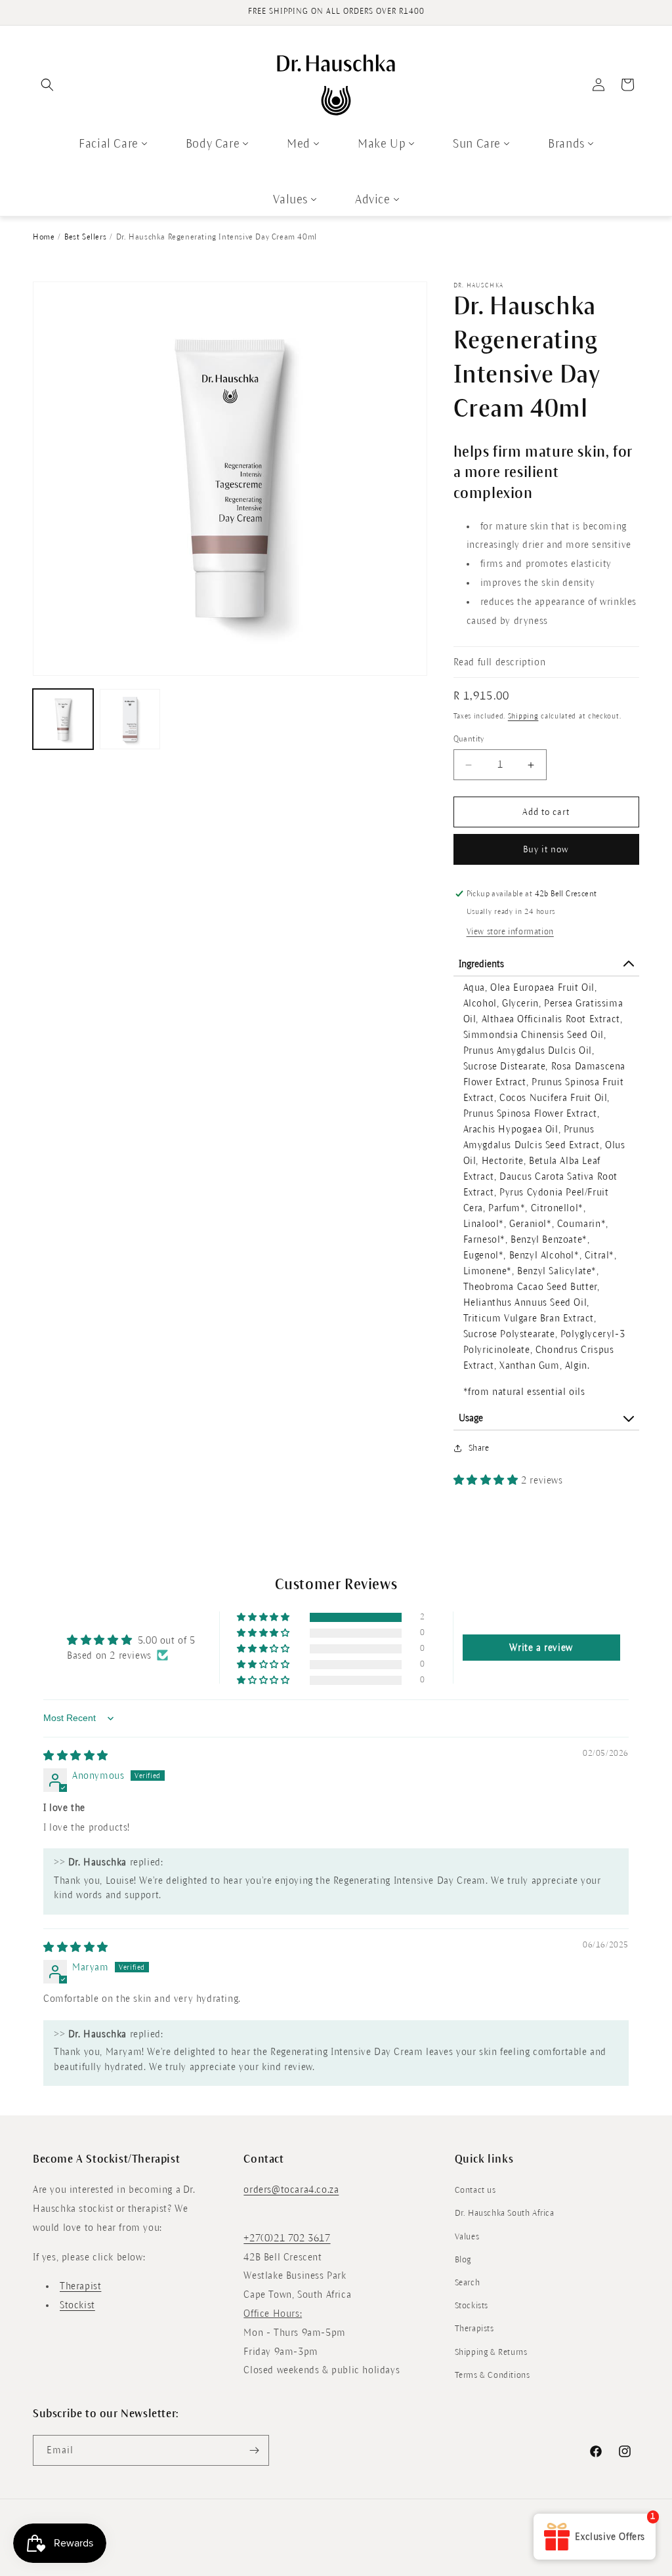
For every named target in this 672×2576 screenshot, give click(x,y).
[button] (47, 85)
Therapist (80, 2286)
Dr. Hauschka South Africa (505, 2213)
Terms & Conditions (493, 2375)
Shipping (523, 716)
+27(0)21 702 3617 (287, 2238)
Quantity (469, 739)
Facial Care (109, 144)
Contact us (475, 2190)
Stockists (472, 2306)
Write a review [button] (541, 1648)
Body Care (213, 144)
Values (290, 199)
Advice (373, 199)
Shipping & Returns (491, 2352)
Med (299, 144)
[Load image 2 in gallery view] (130, 719)
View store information (510, 932)
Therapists (474, 2329)
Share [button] (479, 1448)
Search (468, 2283)
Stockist (77, 2305)
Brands (566, 144)
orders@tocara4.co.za (291, 2190)
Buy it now (546, 849)
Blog (463, 2260)
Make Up (382, 144)
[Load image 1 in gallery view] (63, 719)
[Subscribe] (254, 2450)
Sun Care (477, 144)
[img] (76, 1756)
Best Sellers (85, 237)
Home (44, 237)
